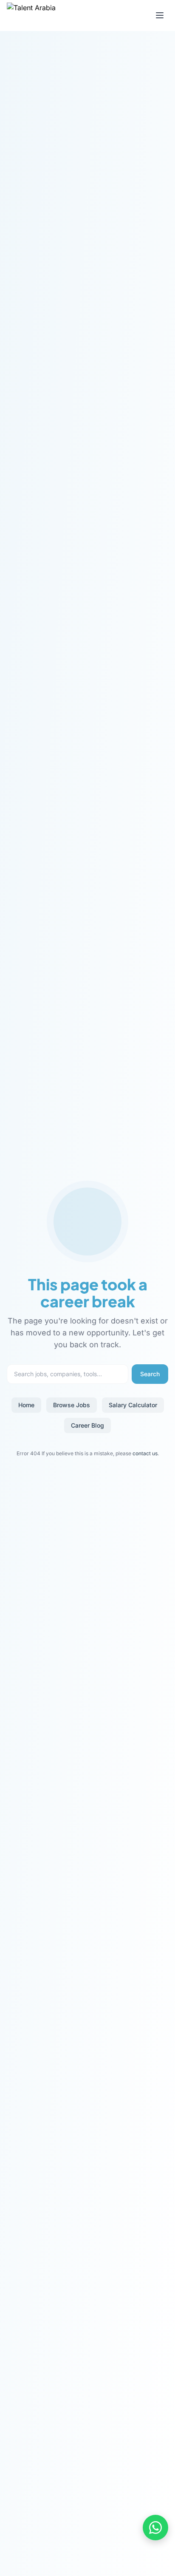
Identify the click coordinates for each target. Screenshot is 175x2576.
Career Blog (87, 1425)
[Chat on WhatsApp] (155, 2528)
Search (150, 1374)
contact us (145, 1453)
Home (26, 1405)
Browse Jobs (72, 1405)
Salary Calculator (133, 1405)
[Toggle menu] (160, 15)
